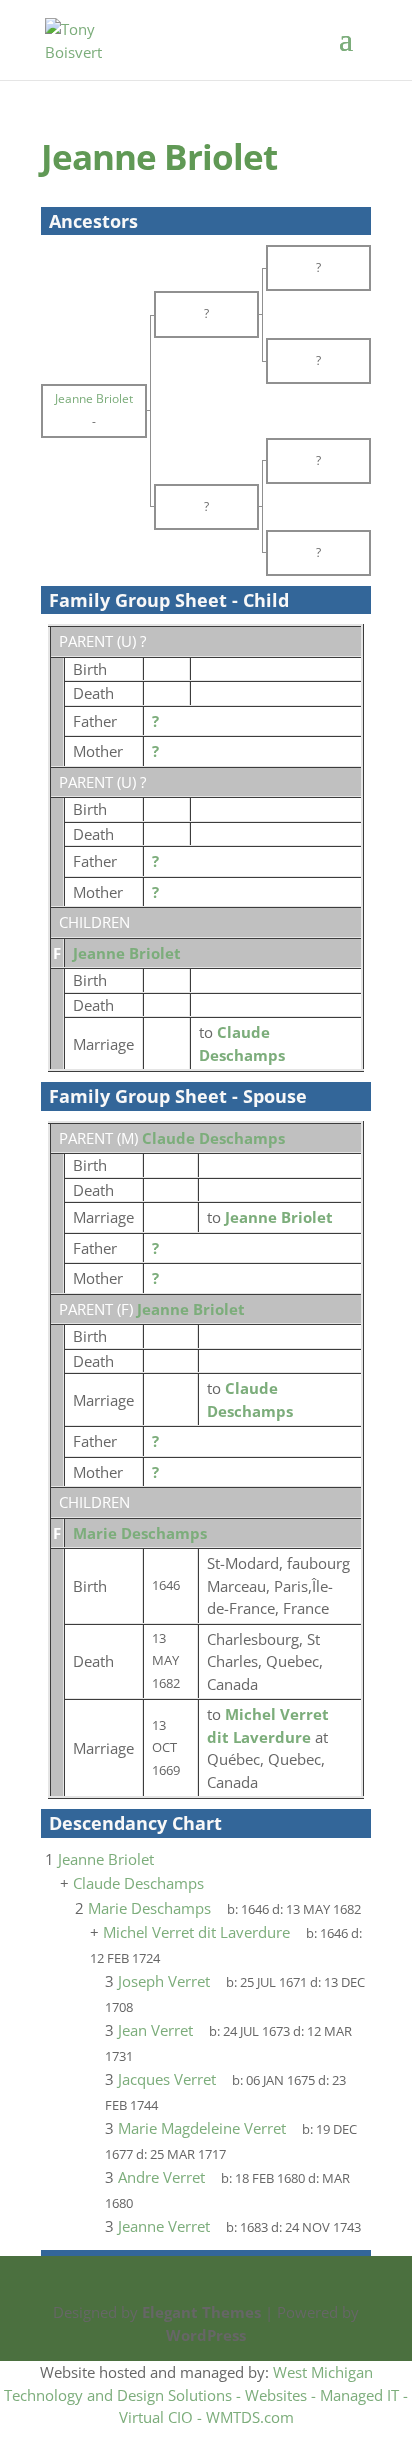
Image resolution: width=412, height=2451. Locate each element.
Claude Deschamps (213, 1138)
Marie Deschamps (140, 1533)
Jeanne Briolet (127, 953)
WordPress (206, 2335)
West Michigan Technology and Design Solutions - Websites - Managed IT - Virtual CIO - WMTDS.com (206, 2394)
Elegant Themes (201, 2312)
